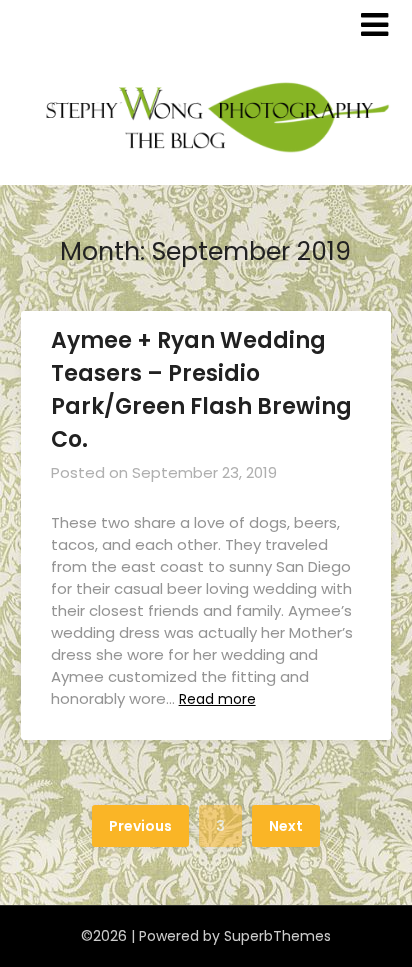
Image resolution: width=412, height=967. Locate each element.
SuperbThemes (277, 936)
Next (286, 826)
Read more (217, 699)
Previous (140, 826)
